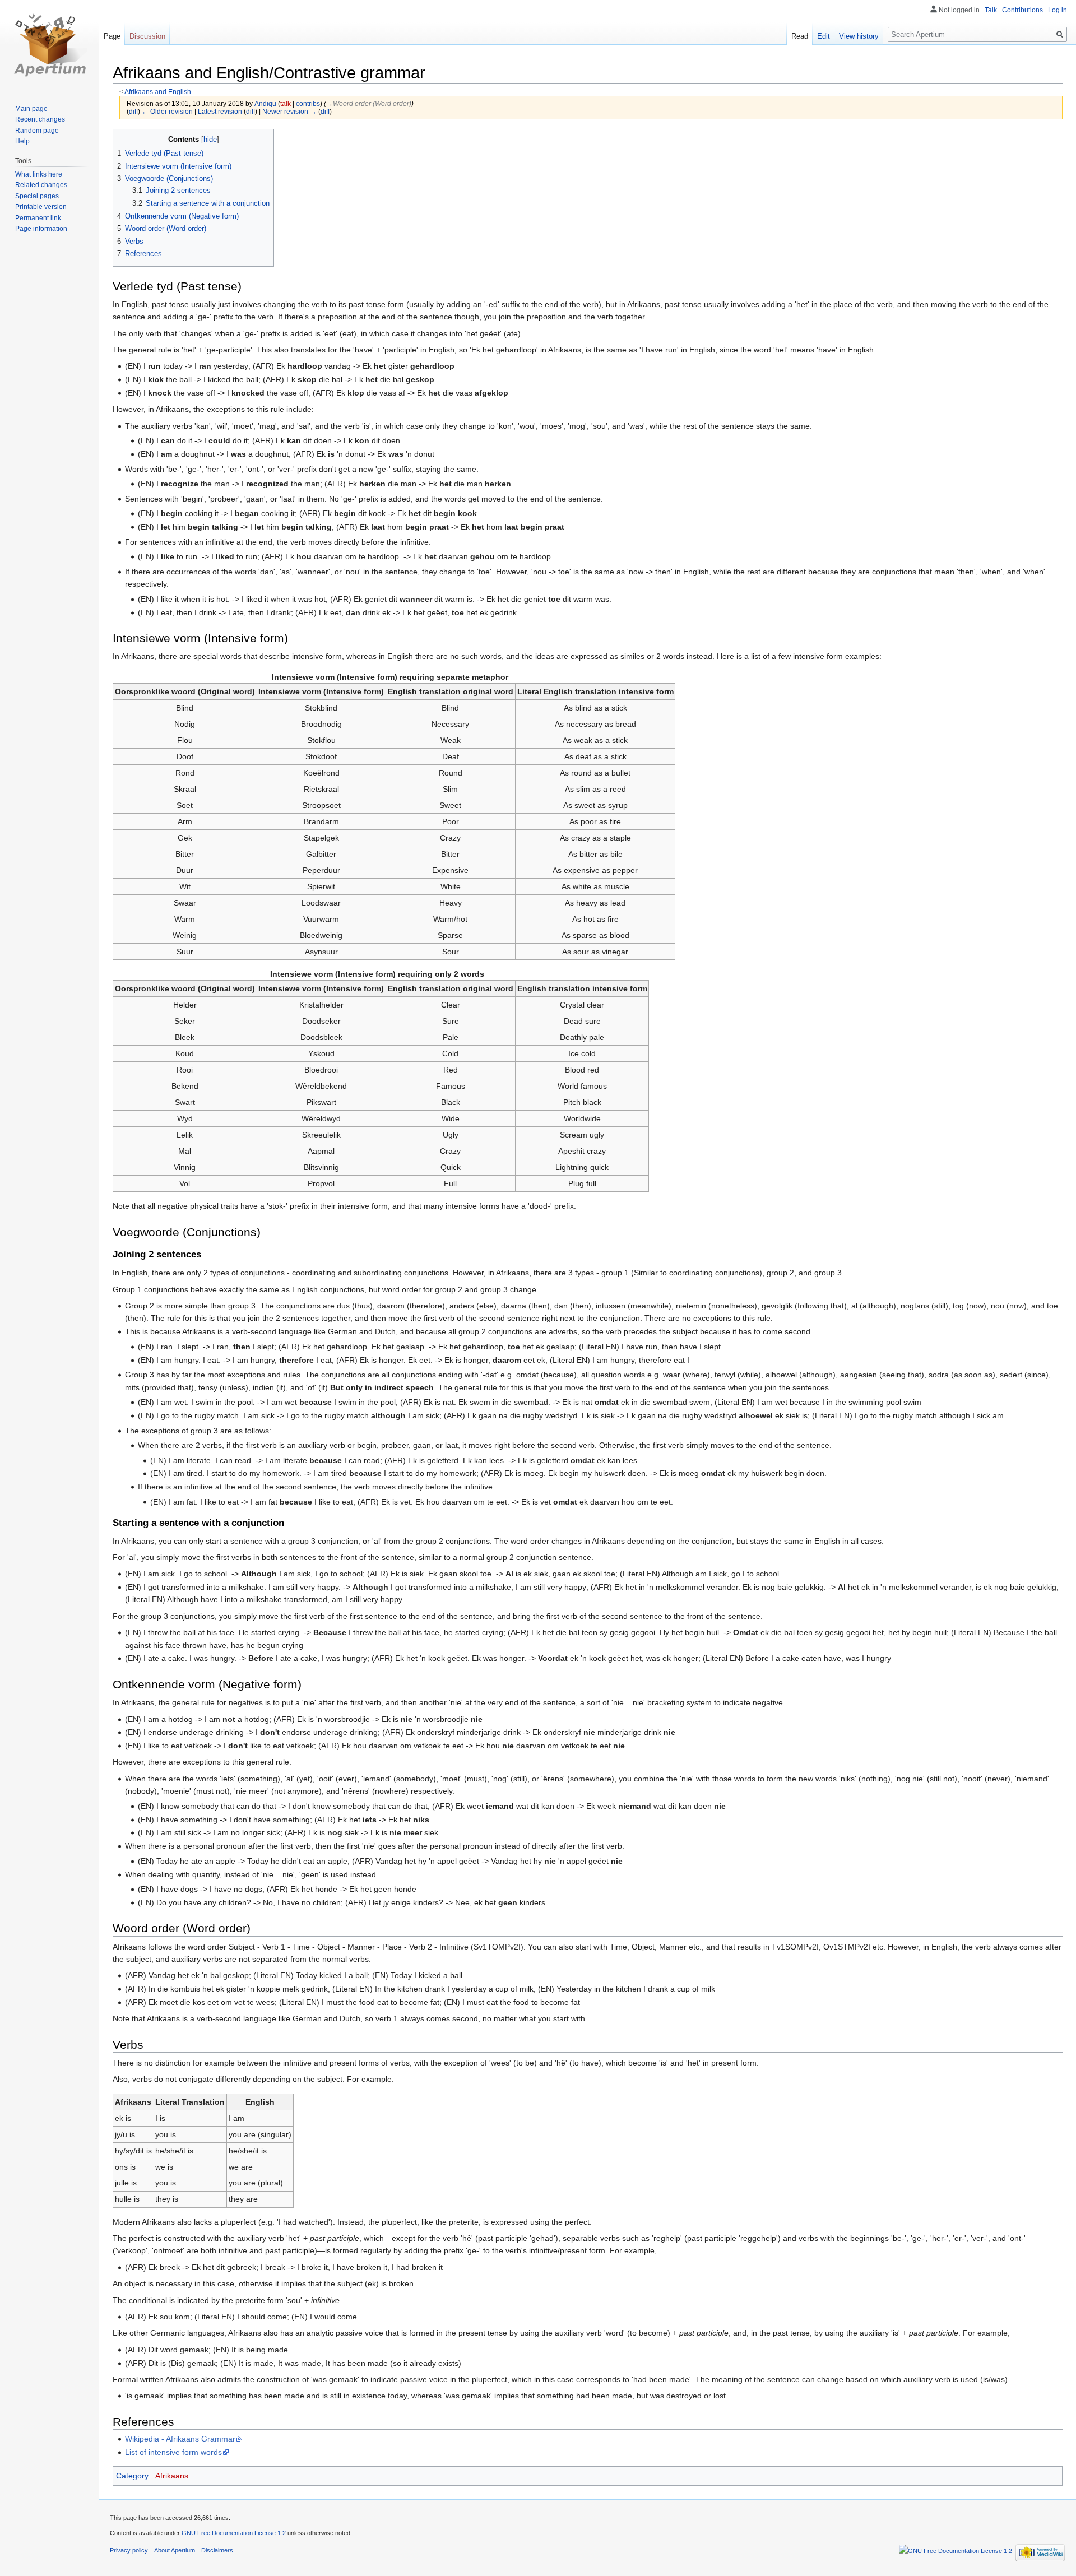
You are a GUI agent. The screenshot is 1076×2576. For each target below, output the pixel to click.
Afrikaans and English (158, 92)
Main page (31, 109)
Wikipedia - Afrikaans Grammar (180, 2439)
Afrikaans (172, 2476)
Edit (824, 36)
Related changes (41, 185)
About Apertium (175, 2550)
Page (112, 36)
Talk (991, 10)
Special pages (37, 196)
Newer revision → (289, 111)
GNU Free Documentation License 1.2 (234, 2533)
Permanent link (38, 218)
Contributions (1022, 10)
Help (22, 141)
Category (132, 2476)
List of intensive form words (173, 2452)
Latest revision (220, 111)
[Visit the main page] (49, 45)
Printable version (41, 207)
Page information (41, 229)
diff (133, 111)
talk (286, 103)
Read (800, 36)
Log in (1058, 10)
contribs (308, 103)
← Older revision (167, 111)
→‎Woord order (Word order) (369, 103)
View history (859, 36)
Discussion (147, 36)
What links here (39, 174)
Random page (37, 131)
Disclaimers (217, 2550)
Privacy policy (129, 2550)
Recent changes (40, 119)
